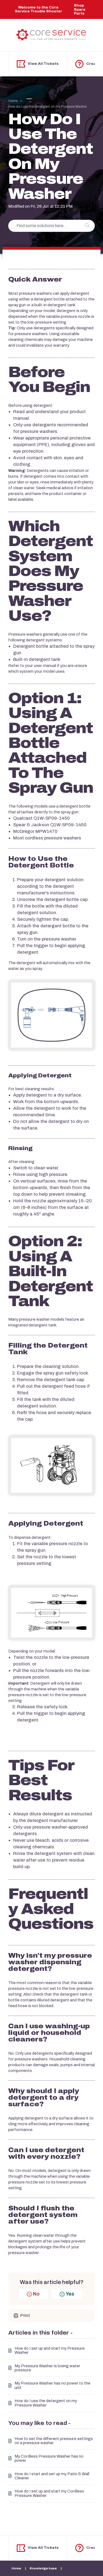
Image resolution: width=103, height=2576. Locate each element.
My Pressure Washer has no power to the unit (52, 2385)
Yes (70, 2294)
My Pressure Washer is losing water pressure (47, 2368)
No (36, 2294)
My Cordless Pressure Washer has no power (49, 2458)
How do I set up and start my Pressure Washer (50, 2350)
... (24, 101)
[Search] (87, 226)
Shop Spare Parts (80, 9)
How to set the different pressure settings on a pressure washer (54, 2441)
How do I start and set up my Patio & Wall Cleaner (52, 2476)
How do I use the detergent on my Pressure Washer (46, 2403)
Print (25, 2315)
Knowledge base (44, 2568)
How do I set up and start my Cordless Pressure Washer (49, 2493)
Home (13, 101)
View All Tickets (43, 64)
